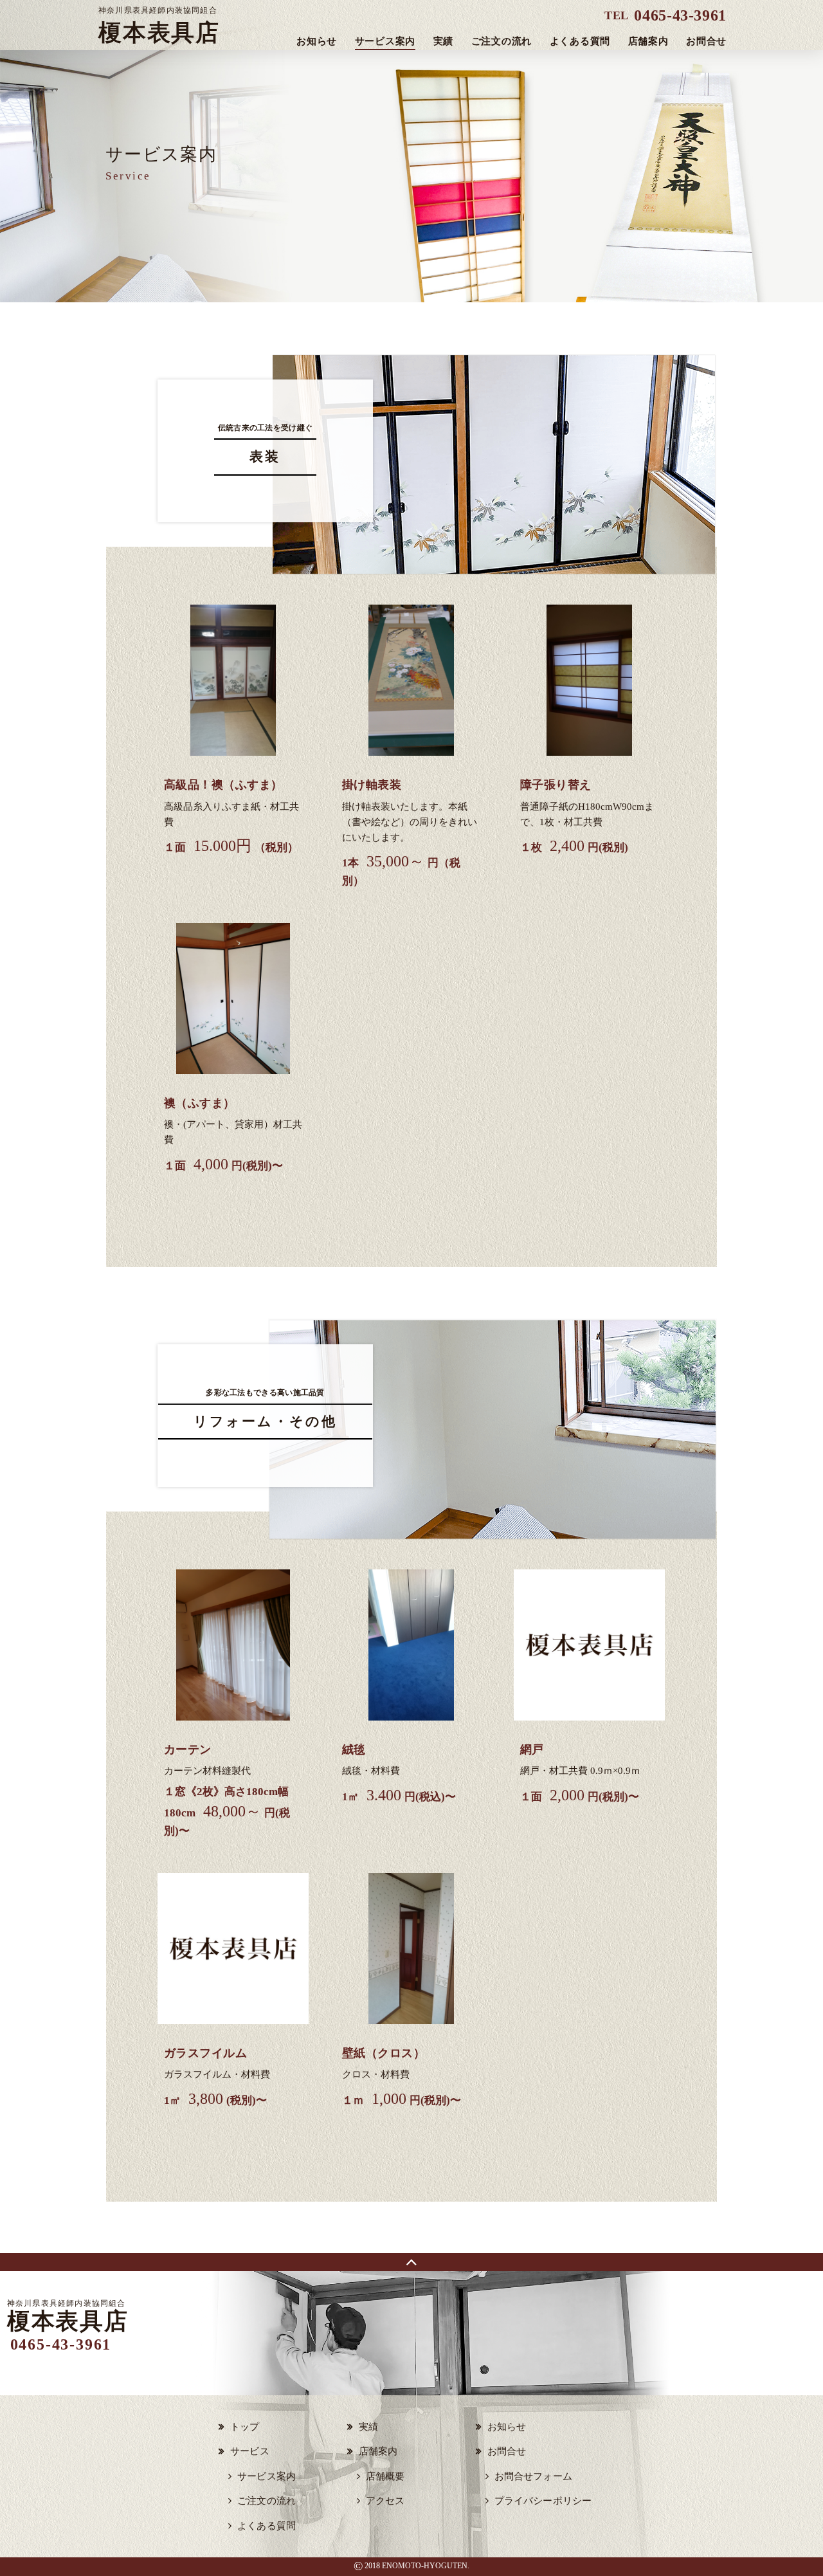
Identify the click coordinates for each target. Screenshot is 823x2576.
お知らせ (317, 41)
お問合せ (706, 41)
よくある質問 (580, 41)
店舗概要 (385, 2476)
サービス (250, 2451)
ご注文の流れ (502, 41)
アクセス (385, 2501)
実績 (444, 41)
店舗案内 (648, 41)
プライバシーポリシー (543, 2501)
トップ (245, 2427)
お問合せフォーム (533, 2476)
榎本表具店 (159, 26)
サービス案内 (385, 41)
